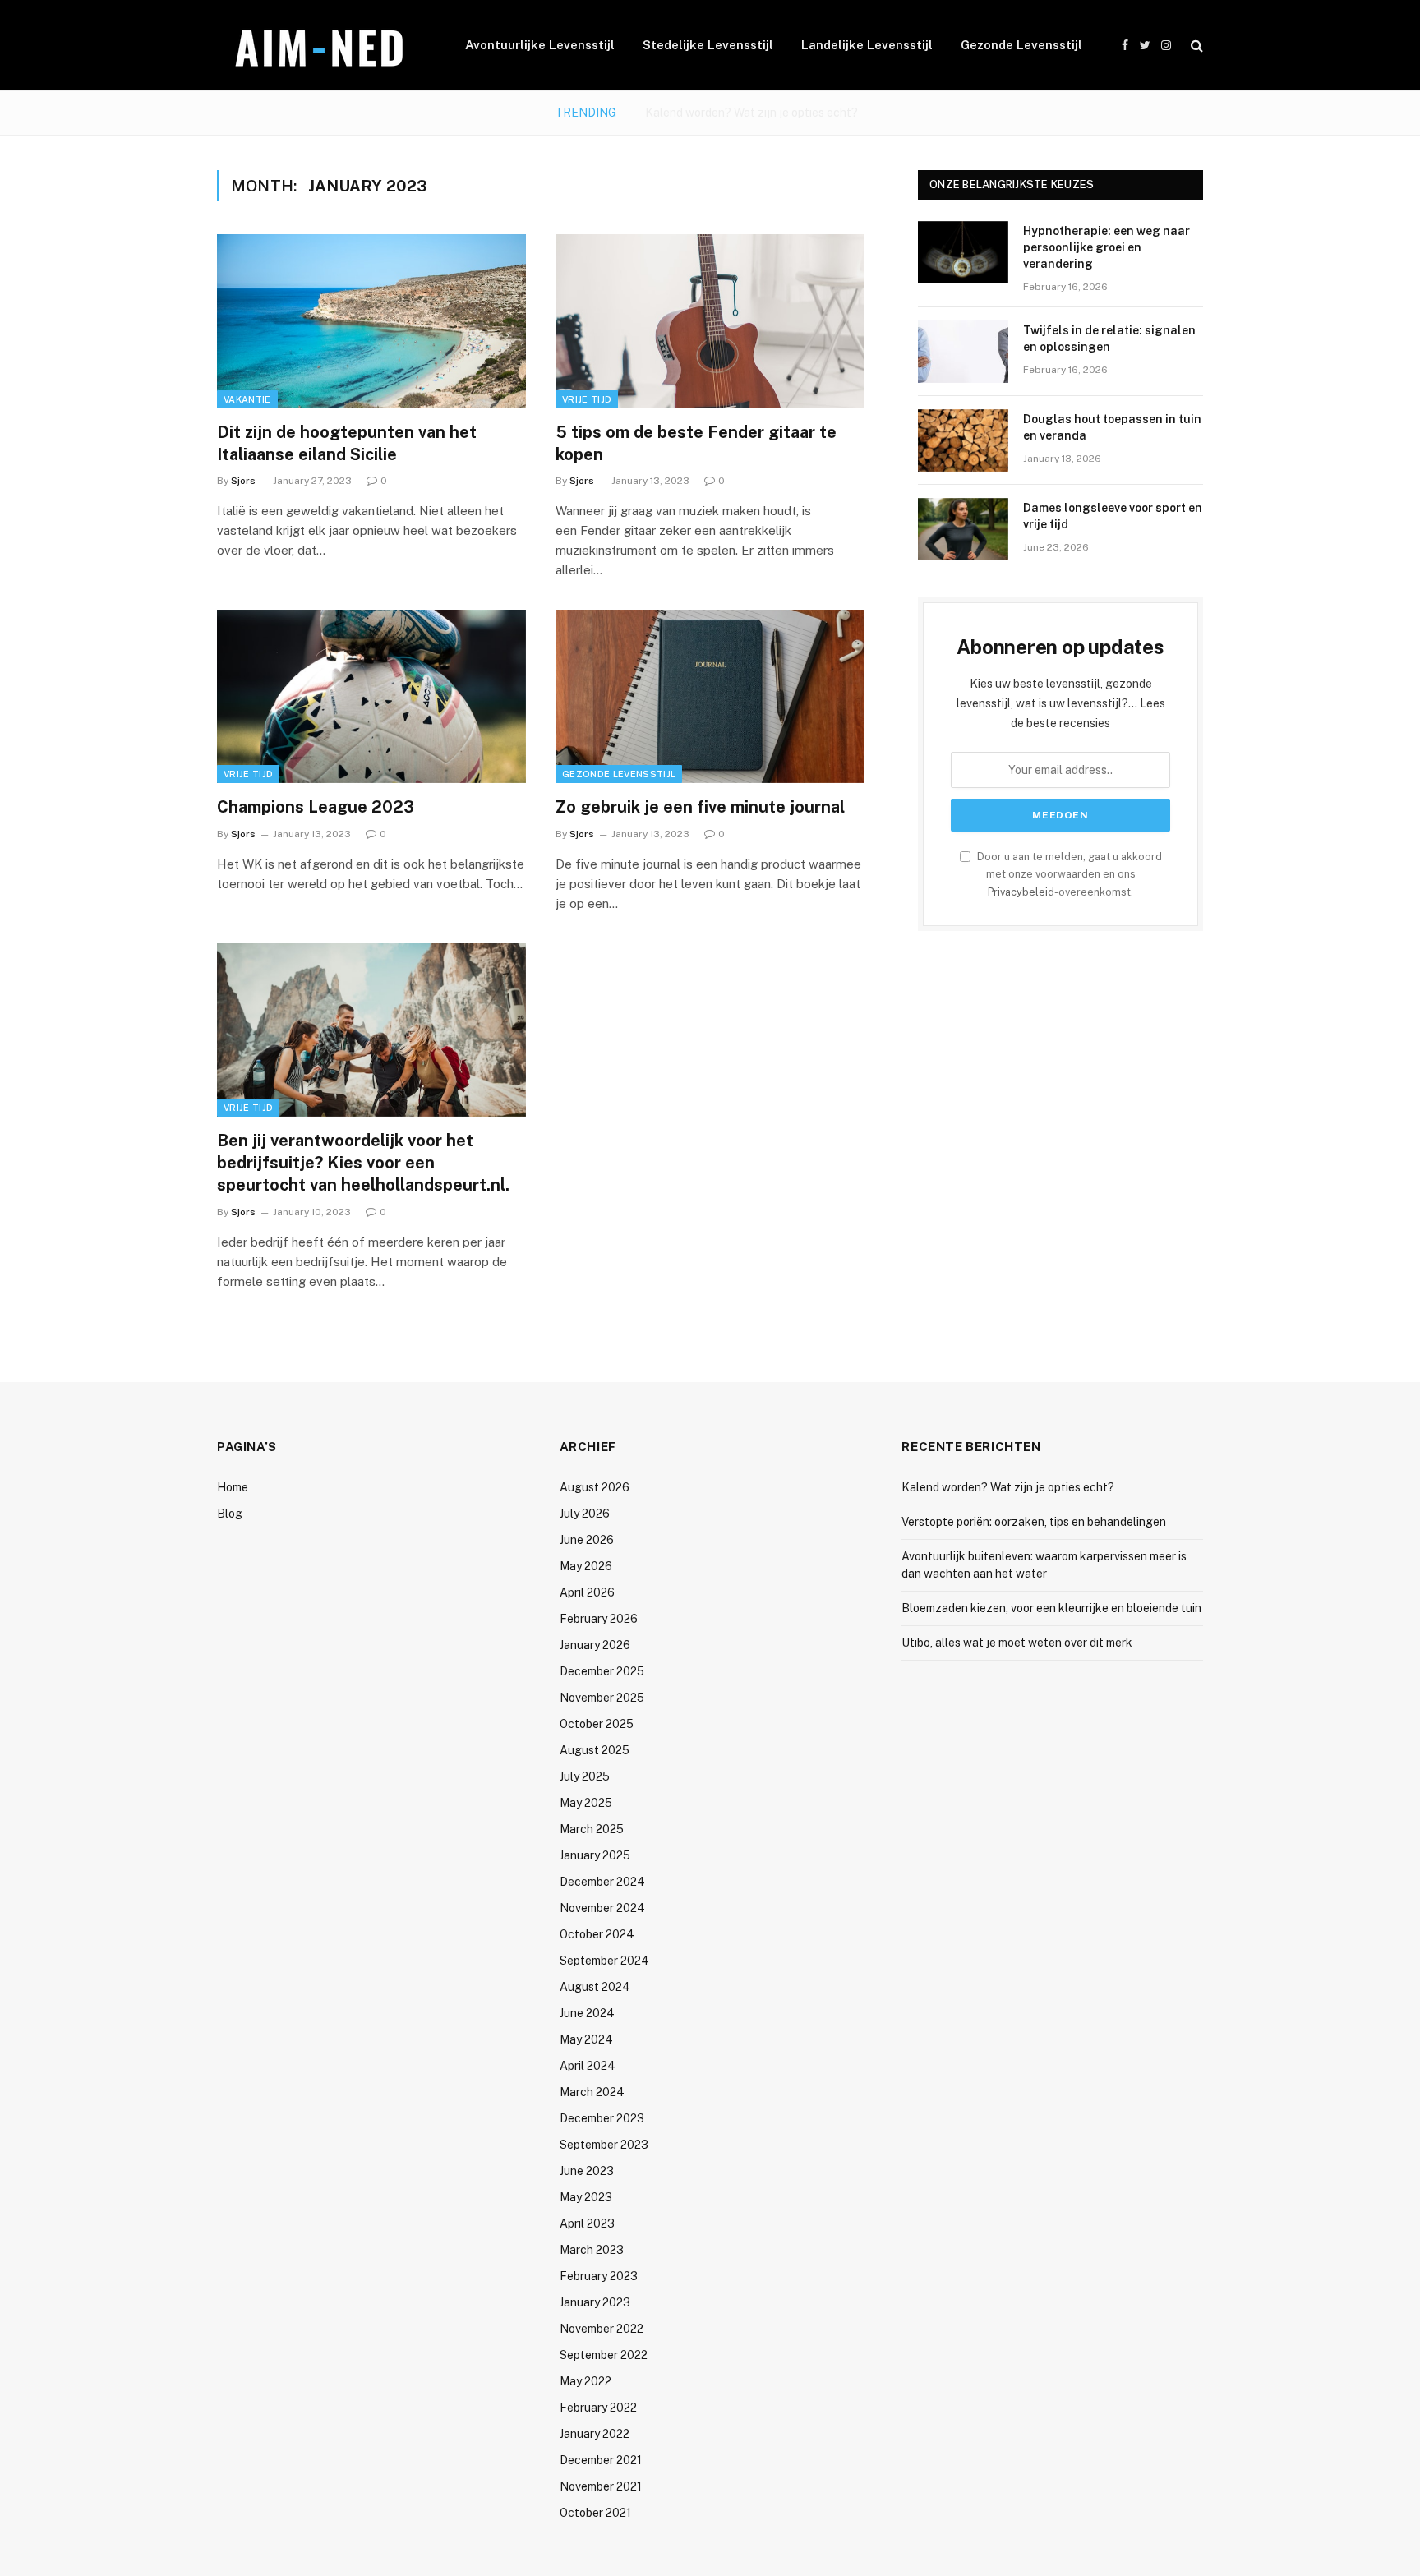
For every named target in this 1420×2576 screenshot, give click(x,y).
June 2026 (587, 1540)
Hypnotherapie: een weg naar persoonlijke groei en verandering (1106, 247)
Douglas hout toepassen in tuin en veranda (1112, 427)
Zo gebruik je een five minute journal (700, 807)
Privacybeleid (1021, 892)
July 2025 (585, 1776)
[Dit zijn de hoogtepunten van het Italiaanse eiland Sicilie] (371, 321)
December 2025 (602, 1671)
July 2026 (585, 1514)
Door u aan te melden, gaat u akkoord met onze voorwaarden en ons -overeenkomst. (1068, 874)
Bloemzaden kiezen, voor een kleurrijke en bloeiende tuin (1051, 1608)
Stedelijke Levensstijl (708, 45)
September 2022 (604, 2355)
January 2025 (595, 1855)
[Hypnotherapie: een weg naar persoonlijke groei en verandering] (963, 252)
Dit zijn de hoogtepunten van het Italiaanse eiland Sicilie (347, 443)
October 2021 (595, 2513)
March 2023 (592, 2250)
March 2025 (592, 1829)
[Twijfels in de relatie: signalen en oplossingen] (963, 352)
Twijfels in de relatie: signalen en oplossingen (1109, 339)
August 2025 (595, 1750)
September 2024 (604, 1961)
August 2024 (595, 1987)
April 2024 (588, 2066)
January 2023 (595, 2302)
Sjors (243, 481)
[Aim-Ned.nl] (320, 46)
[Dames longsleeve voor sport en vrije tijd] (963, 529)
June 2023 (587, 2171)
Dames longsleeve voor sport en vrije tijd (1113, 516)
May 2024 (586, 2039)
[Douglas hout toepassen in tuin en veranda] (963, 440)
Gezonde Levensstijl (1021, 45)
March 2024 (592, 2092)
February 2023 (599, 2276)
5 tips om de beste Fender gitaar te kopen (696, 443)
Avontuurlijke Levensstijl (540, 45)
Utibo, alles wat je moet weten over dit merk (1017, 1643)
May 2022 (586, 2381)
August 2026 (595, 1487)
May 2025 (586, 1803)
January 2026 (595, 1645)
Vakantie (247, 399)
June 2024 (587, 2013)
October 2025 (597, 1724)
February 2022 (598, 2408)
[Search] (1195, 46)
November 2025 (602, 1698)
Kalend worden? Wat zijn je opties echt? (1008, 1487)
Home (233, 1487)
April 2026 (587, 1592)
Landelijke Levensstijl (867, 45)
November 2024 (602, 1908)
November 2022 (602, 2329)
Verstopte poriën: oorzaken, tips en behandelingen (751, 113)
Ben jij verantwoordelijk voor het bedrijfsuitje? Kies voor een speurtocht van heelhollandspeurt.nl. (363, 1163)
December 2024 (602, 1882)
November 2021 (601, 2486)
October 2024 (597, 1934)
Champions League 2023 (316, 807)
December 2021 (601, 2460)
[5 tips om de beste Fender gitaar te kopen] (710, 321)
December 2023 (602, 2118)
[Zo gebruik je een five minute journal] (710, 697)
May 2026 (586, 1566)
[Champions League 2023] (371, 697)
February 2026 (599, 1619)
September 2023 (604, 2145)
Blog (230, 1514)
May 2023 (586, 2197)
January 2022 (595, 2434)
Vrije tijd (587, 399)
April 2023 (587, 2223)
